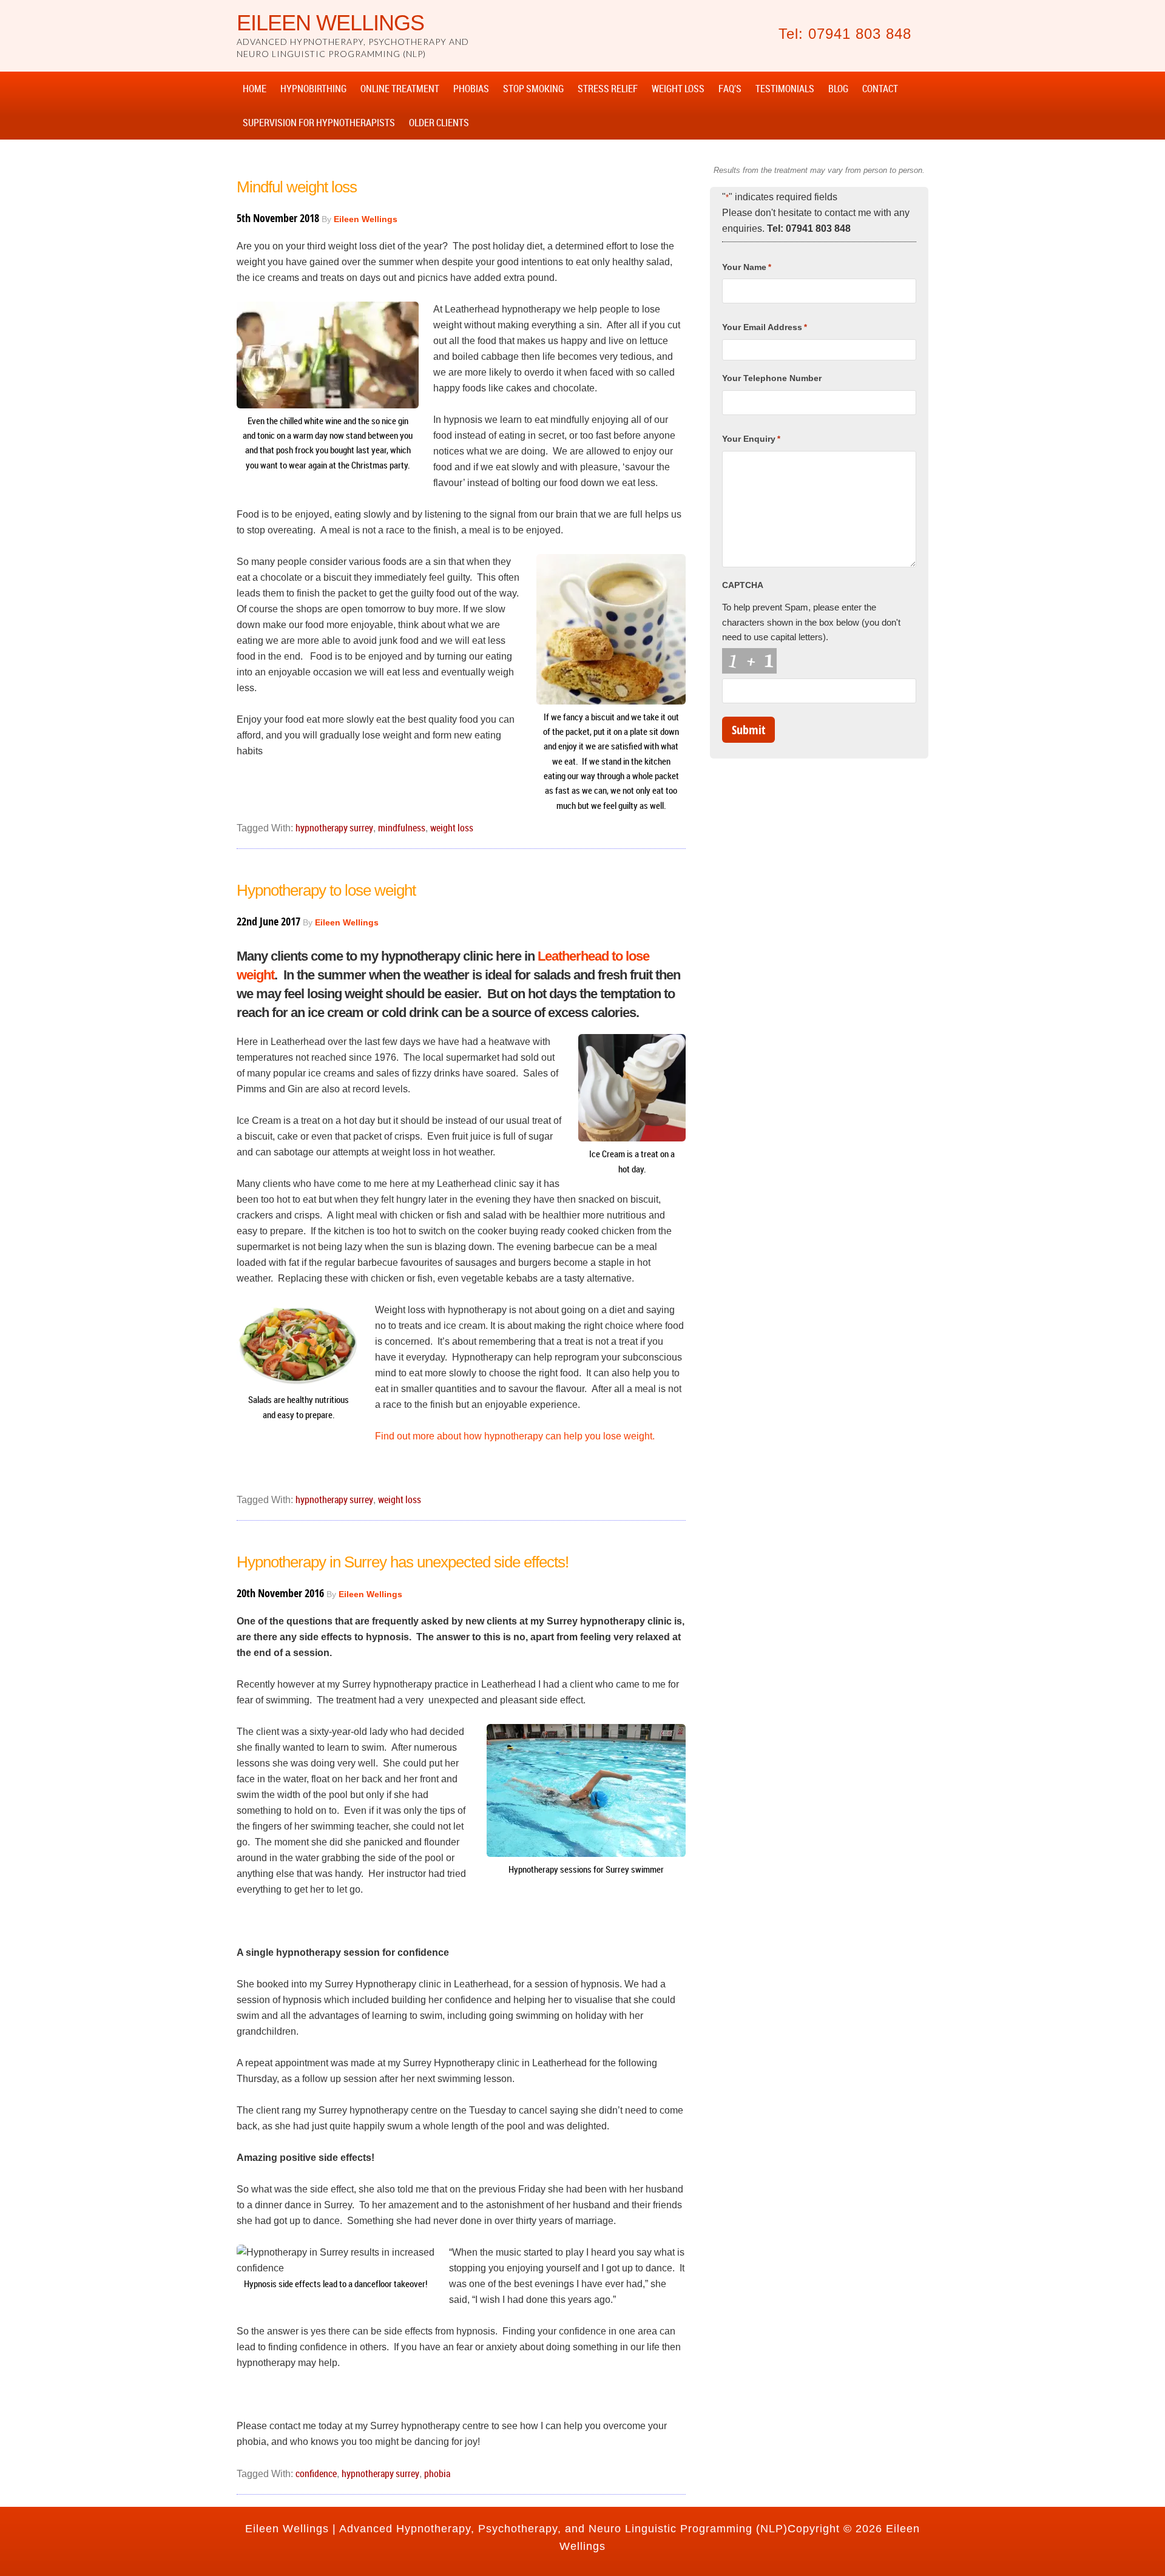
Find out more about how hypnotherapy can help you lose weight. (515, 1436)
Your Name (747, 267)
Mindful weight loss (297, 187)
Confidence (316, 2473)
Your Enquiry (751, 439)
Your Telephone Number (772, 378)
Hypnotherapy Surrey (334, 828)
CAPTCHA (743, 585)
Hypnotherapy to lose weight (326, 890)
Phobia (437, 2473)
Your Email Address (765, 327)
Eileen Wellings (330, 23)
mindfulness (402, 828)
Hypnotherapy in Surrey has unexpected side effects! (403, 1562)
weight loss (452, 828)
